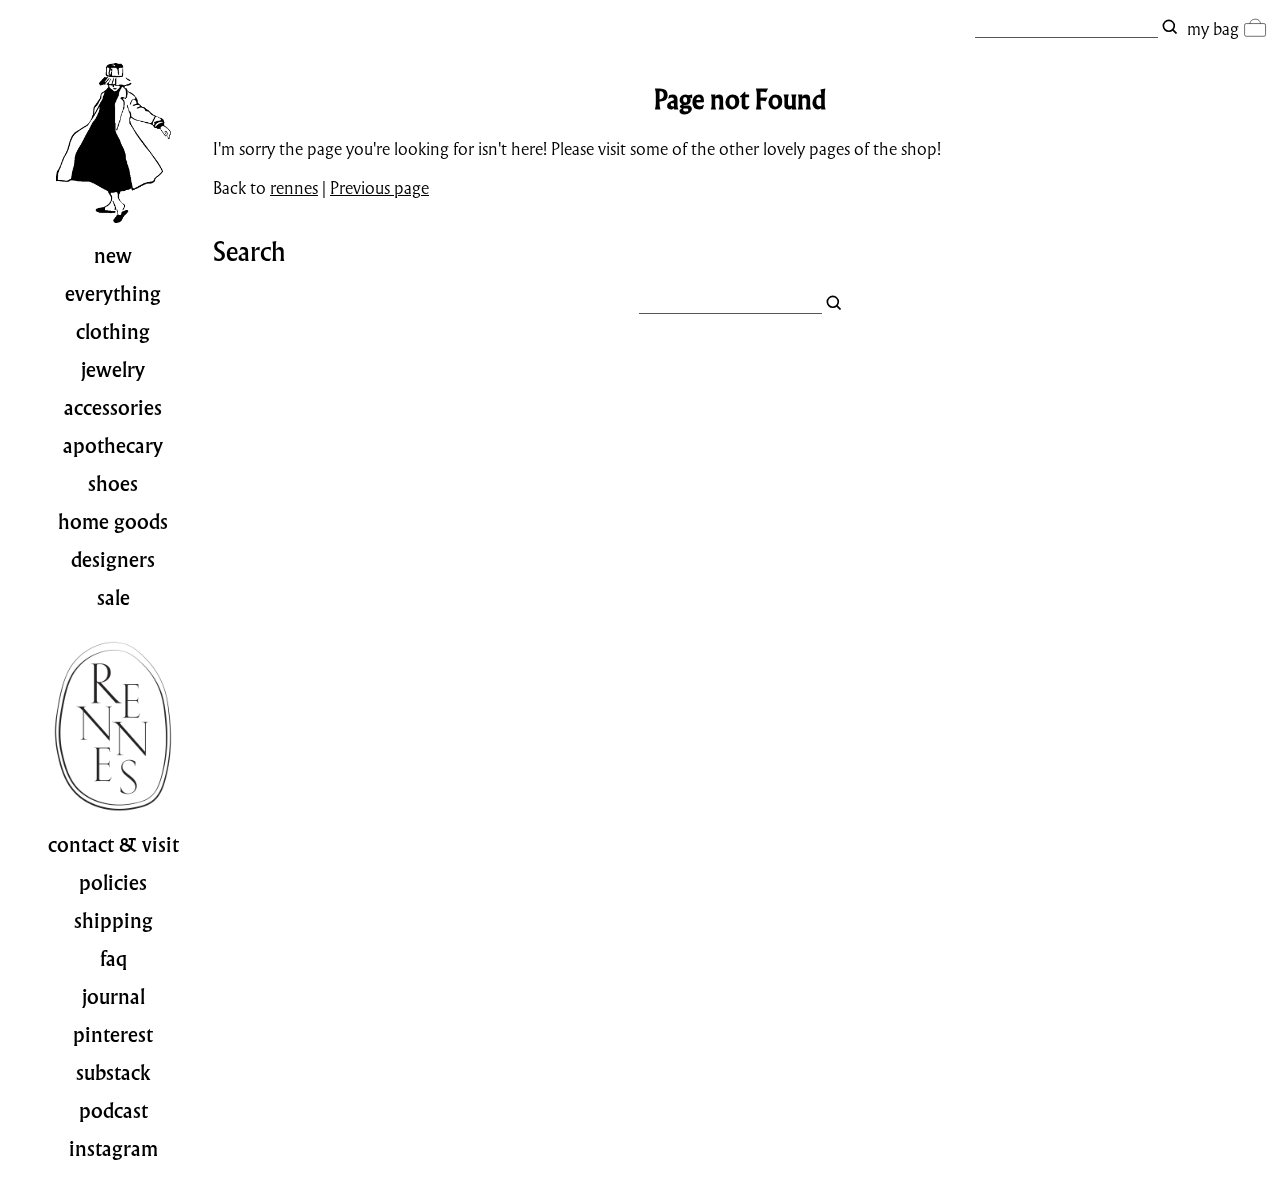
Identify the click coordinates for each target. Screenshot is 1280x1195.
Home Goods (113, 522)
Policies (113, 883)
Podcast (113, 1111)
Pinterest (113, 1035)
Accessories (113, 408)
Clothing (113, 332)
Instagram (113, 1149)
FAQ (113, 959)
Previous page (379, 187)
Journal (113, 997)
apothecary (113, 446)
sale (113, 598)
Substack (113, 1073)
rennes (294, 187)
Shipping (113, 921)
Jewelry (113, 370)
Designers (113, 560)
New (113, 256)
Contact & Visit (113, 845)
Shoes (113, 484)
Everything (113, 294)
